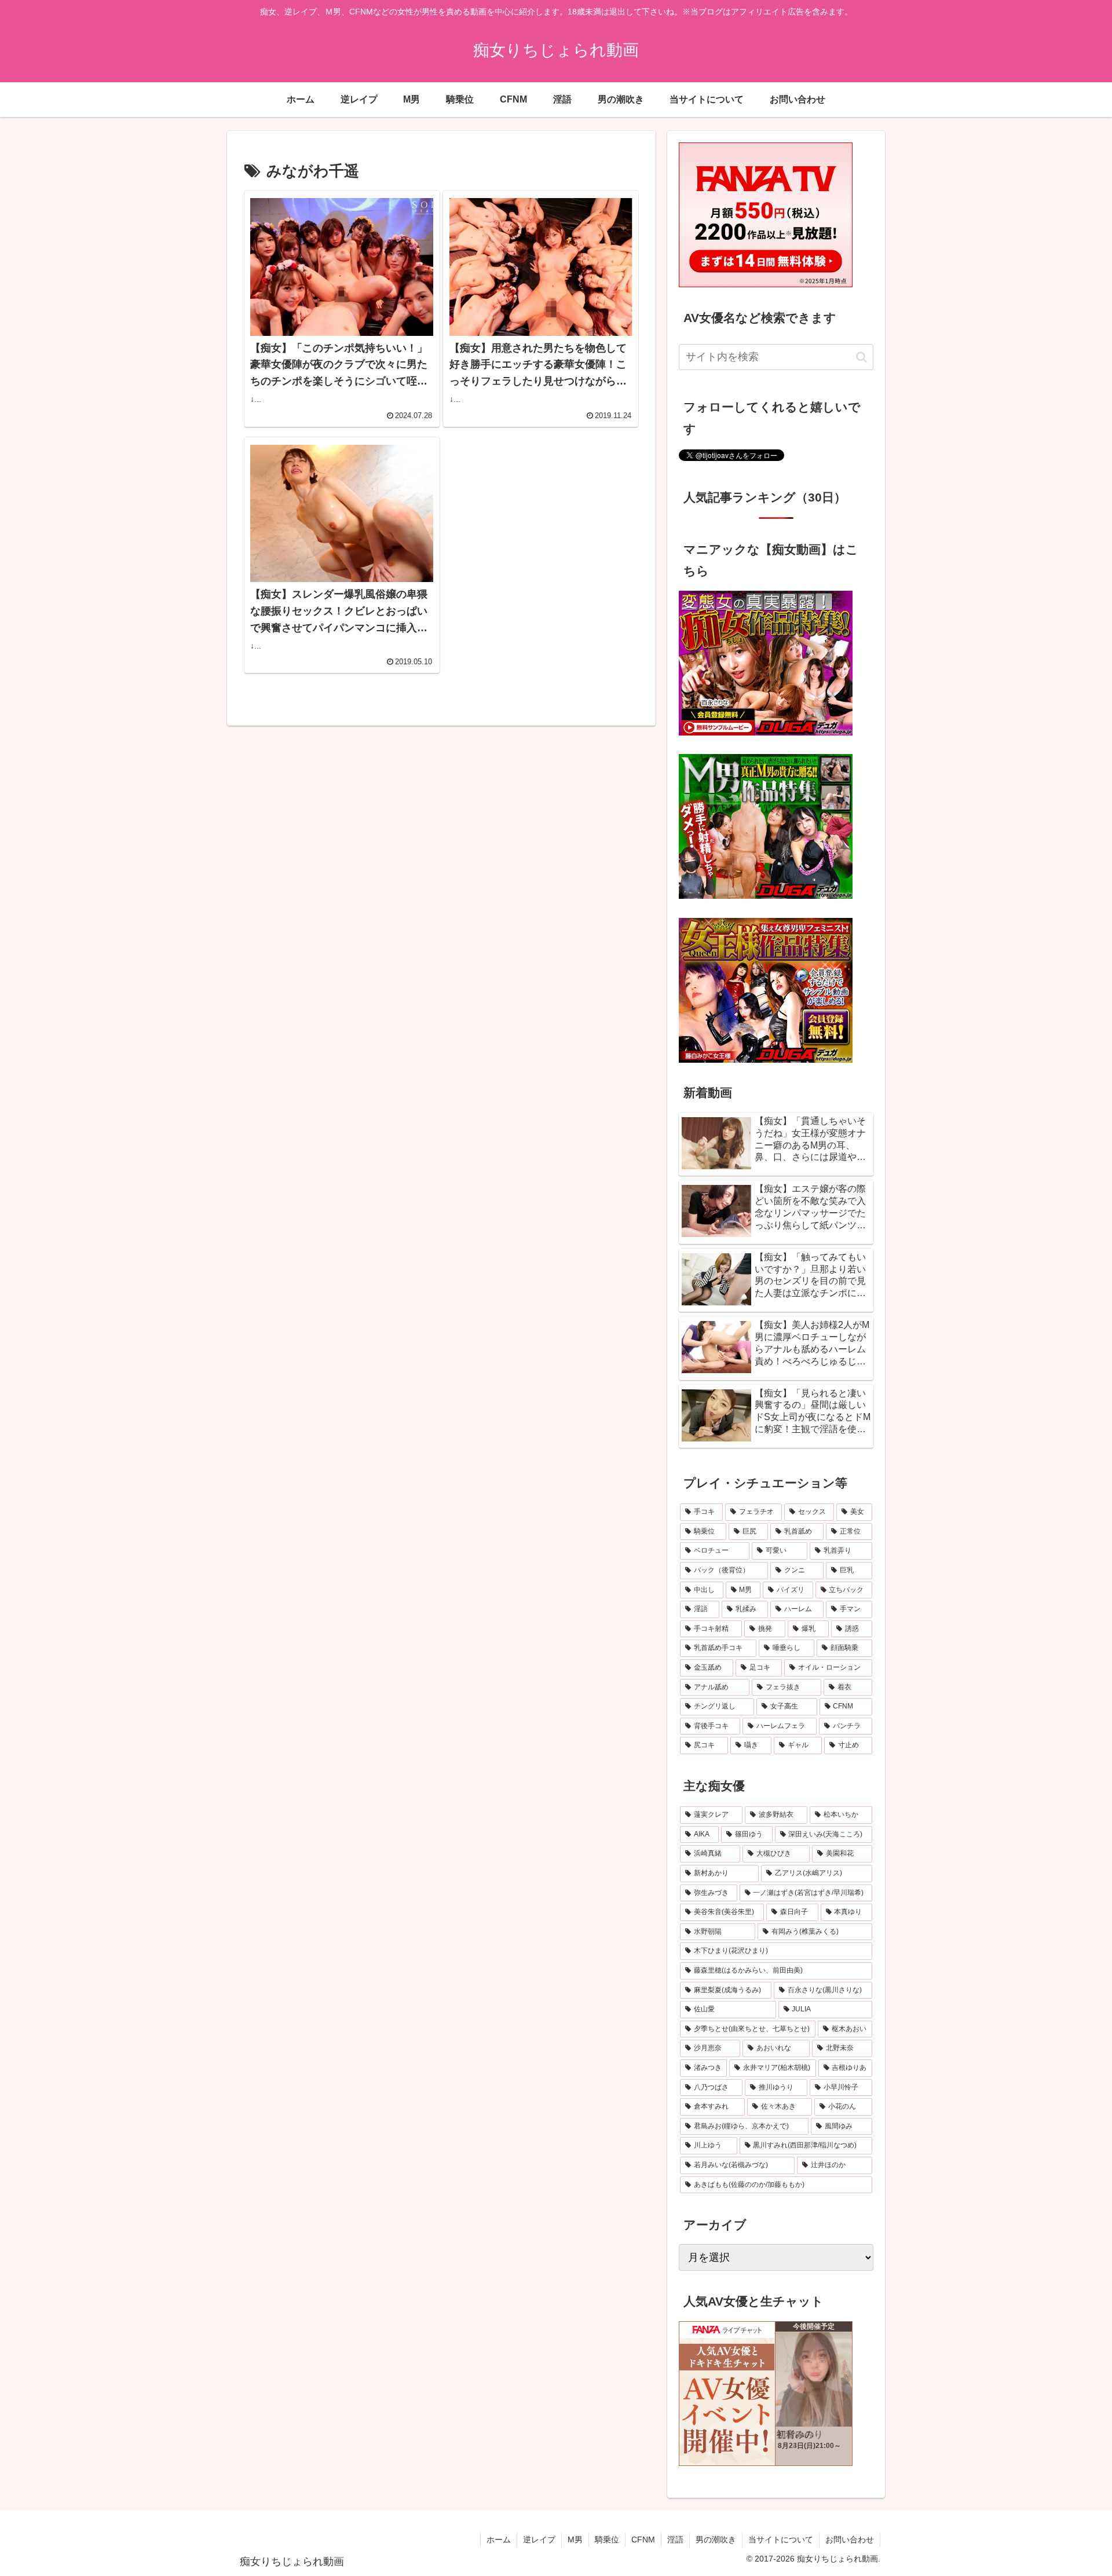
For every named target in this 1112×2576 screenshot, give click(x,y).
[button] (862, 357)
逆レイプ (539, 2540)
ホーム (499, 2540)
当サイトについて (781, 2540)
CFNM (643, 2540)
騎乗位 (607, 2540)
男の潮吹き (716, 2540)
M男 (575, 2540)
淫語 (675, 2540)
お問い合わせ (850, 2540)
